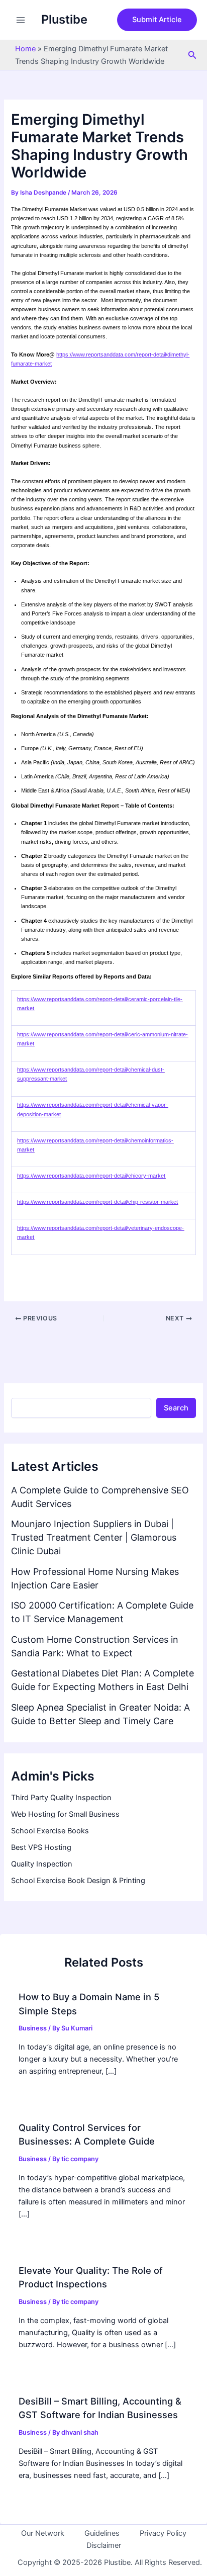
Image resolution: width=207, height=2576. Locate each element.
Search (176, 1408)
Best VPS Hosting (41, 1847)
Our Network (43, 2533)
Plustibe (64, 19)
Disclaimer (104, 2545)
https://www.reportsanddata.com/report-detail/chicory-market (91, 1176)
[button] (157, 20)
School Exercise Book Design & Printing (78, 1881)
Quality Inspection (42, 1864)
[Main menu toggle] (21, 20)
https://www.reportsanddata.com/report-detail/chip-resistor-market (97, 1202)
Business (33, 2028)
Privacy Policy (163, 2533)
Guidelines (102, 2533)
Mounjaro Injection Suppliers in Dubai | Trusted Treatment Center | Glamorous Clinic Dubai (94, 1537)
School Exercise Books (50, 1831)
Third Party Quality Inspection (61, 1798)
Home (25, 49)
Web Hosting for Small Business (65, 1814)
